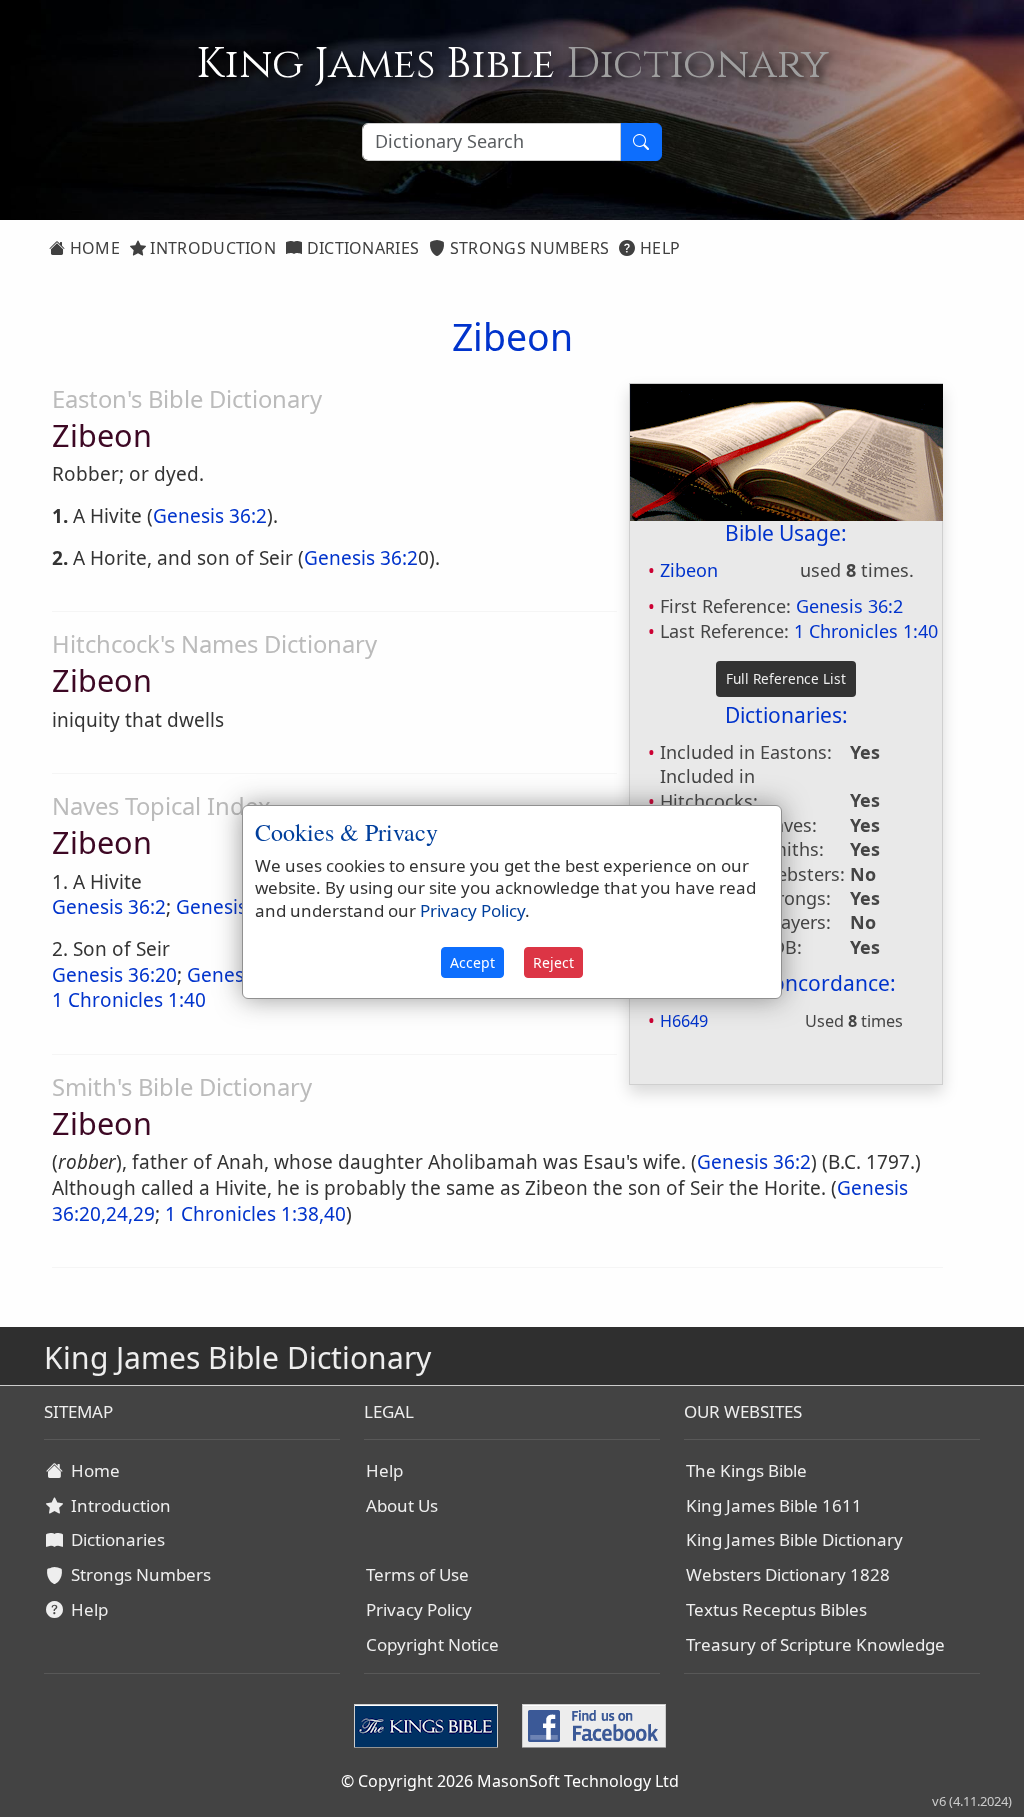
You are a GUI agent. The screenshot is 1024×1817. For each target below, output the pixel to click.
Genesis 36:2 (849, 606)
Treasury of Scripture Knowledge (815, 1644)
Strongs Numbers (528, 248)
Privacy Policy (419, 1609)
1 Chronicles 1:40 (866, 631)
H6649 (684, 1021)
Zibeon (689, 570)
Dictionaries (360, 248)
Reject (553, 962)
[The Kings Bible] (430, 1724)
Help (658, 248)
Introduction (211, 248)
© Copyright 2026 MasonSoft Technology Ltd (510, 1781)
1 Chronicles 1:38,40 (255, 1214)
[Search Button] (641, 142)
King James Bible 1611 (774, 1505)
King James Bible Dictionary (794, 1539)
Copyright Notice (432, 1644)
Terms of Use (417, 1574)
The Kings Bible (746, 1470)
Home (92, 248)
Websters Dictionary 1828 (788, 1574)
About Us (402, 1505)
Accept (472, 962)
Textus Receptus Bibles (776, 1609)
